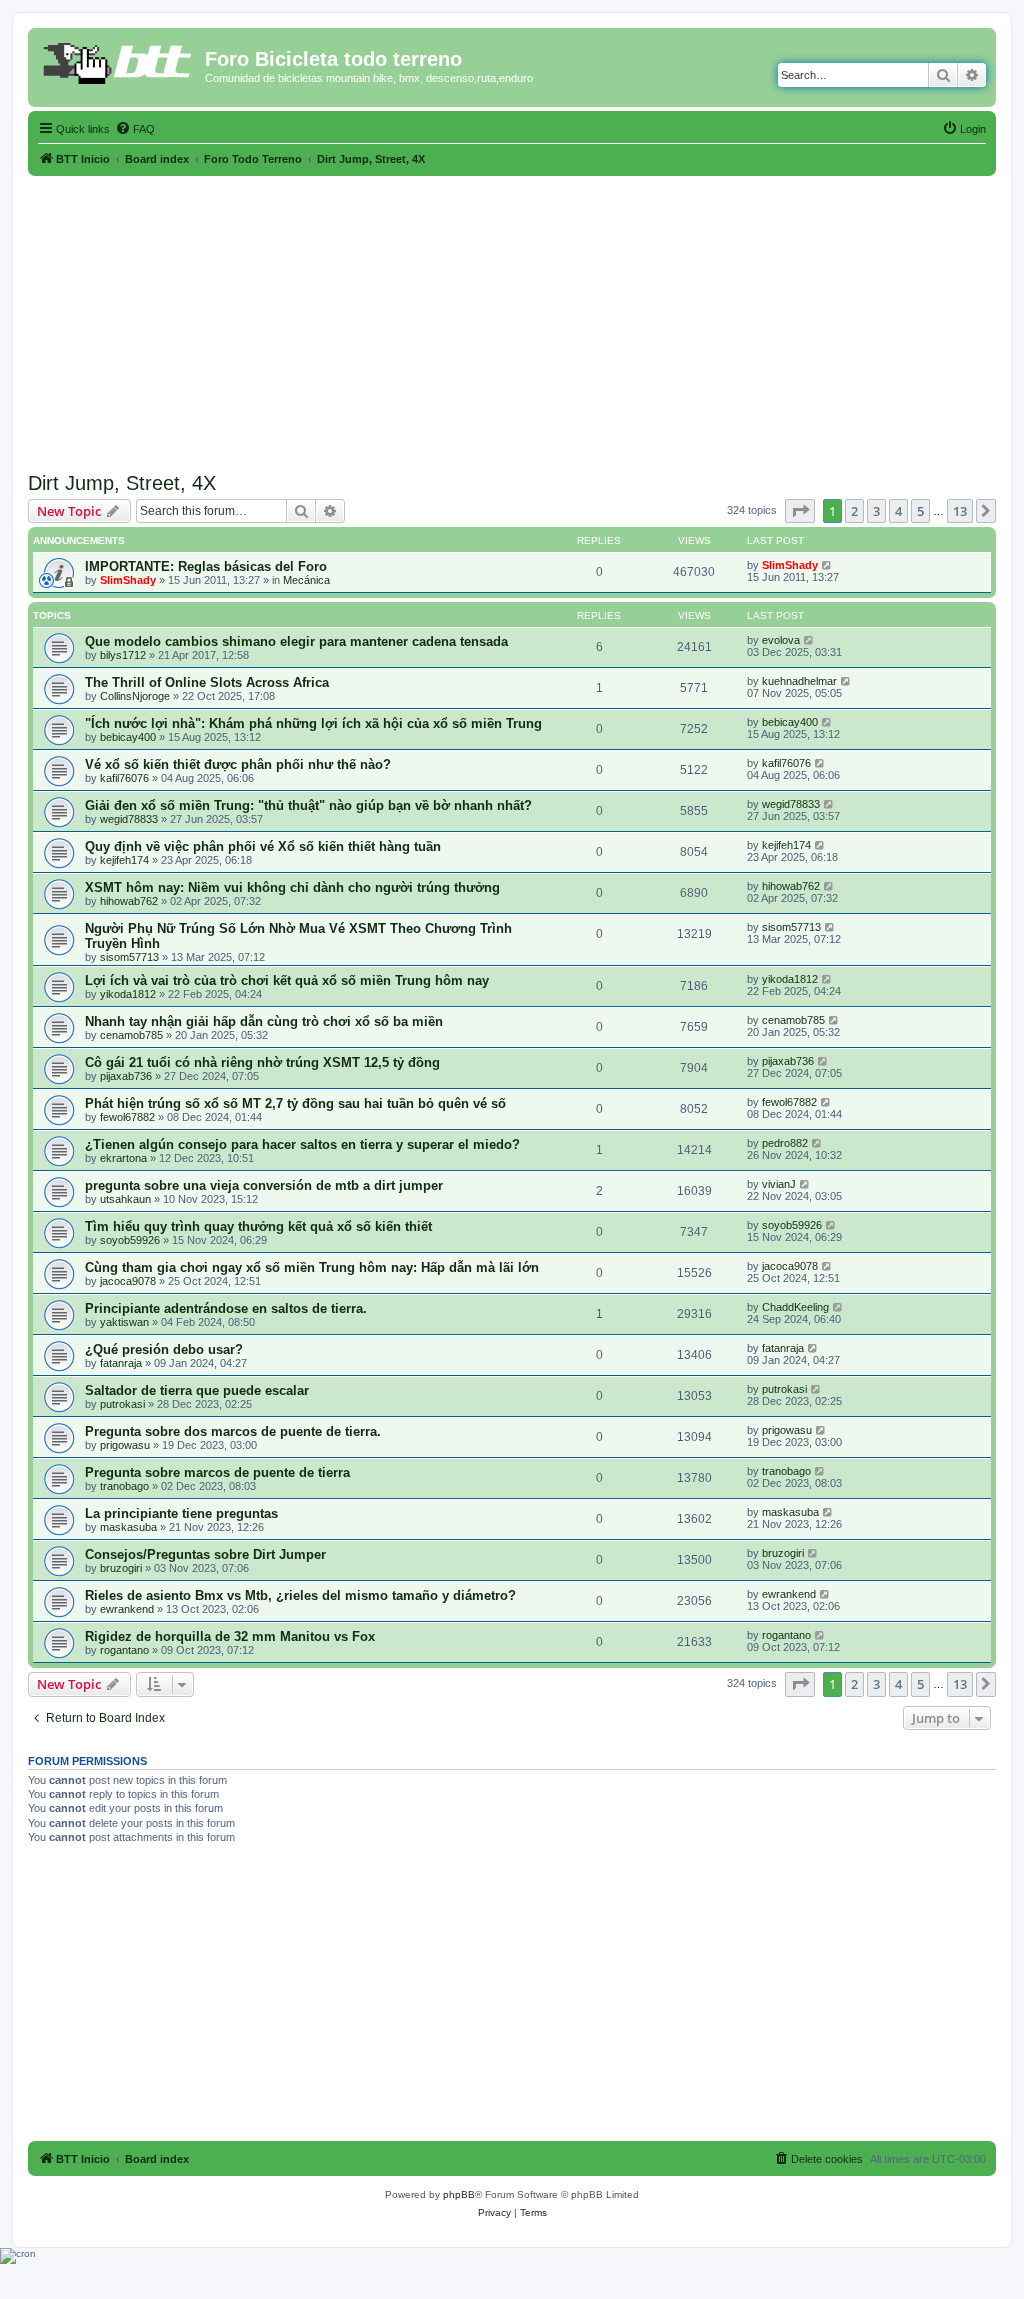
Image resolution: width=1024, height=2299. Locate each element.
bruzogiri (121, 1568)
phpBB (459, 2194)
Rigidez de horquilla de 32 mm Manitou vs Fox (230, 1636)
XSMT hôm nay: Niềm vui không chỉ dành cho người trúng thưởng (292, 887)
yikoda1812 (128, 994)
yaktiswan (124, 1322)
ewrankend (127, 1609)
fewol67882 (127, 1117)
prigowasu (125, 1445)
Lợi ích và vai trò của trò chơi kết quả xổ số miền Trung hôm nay (287, 980)
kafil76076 (124, 778)
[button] (800, 511)
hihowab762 (129, 901)
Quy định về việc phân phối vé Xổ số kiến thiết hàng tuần (263, 846)
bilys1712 (123, 655)
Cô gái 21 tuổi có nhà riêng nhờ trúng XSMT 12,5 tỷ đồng (262, 1062)
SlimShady (128, 580)
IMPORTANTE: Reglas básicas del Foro (206, 566)
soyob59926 (130, 1240)
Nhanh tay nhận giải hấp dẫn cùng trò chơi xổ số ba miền (264, 1021)
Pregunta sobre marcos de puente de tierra (217, 1472)
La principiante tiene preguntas (181, 1513)
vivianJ (779, 1184)
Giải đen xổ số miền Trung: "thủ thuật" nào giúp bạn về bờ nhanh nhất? (308, 805)
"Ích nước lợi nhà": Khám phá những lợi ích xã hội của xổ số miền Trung (313, 723)
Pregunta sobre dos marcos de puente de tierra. (233, 1431)
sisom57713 (129, 957)
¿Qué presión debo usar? (164, 1349)
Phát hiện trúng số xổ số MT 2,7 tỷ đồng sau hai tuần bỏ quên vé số (295, 1103)
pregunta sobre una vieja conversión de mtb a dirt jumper (264, 1185)
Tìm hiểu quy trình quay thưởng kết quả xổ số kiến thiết (258, 1226)
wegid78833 (129, 819)
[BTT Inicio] (119, 65)
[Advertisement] (512, 316)
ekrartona (123, 1158)
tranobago (124, 1486)
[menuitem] (135, 129)
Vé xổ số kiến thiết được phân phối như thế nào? (238, 764)
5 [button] (920, 511)
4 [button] (898, 511)
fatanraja (121, 1363)
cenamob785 (131, 1035)
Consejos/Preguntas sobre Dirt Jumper (205, 1554)
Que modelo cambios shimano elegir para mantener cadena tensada (296, 641)
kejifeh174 (124, 860)
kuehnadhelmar (799, 681)
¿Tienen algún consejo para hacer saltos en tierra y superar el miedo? (302, 1144)
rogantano (124, 1650)
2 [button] (854, 511)
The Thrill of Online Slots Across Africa (207, 682)
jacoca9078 (128, 1281)
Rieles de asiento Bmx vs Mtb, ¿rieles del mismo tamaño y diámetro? (300, 1595)
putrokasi (122, 1404)
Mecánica (306, 580)
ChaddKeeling (795, 1307)
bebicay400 (128, 737)
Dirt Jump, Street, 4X (122, 483)
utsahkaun (125, 1199)
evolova (781, 640)
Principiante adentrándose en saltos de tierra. (226, 1308)
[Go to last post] (827, 565)
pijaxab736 (126, 1076)
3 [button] (876, 511)
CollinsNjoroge (135, 696)
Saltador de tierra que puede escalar (197, 1390)
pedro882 (785, 1143)
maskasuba (128, 1527)
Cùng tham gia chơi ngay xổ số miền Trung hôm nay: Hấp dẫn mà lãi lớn (312, 1267)
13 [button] (960, 511)
